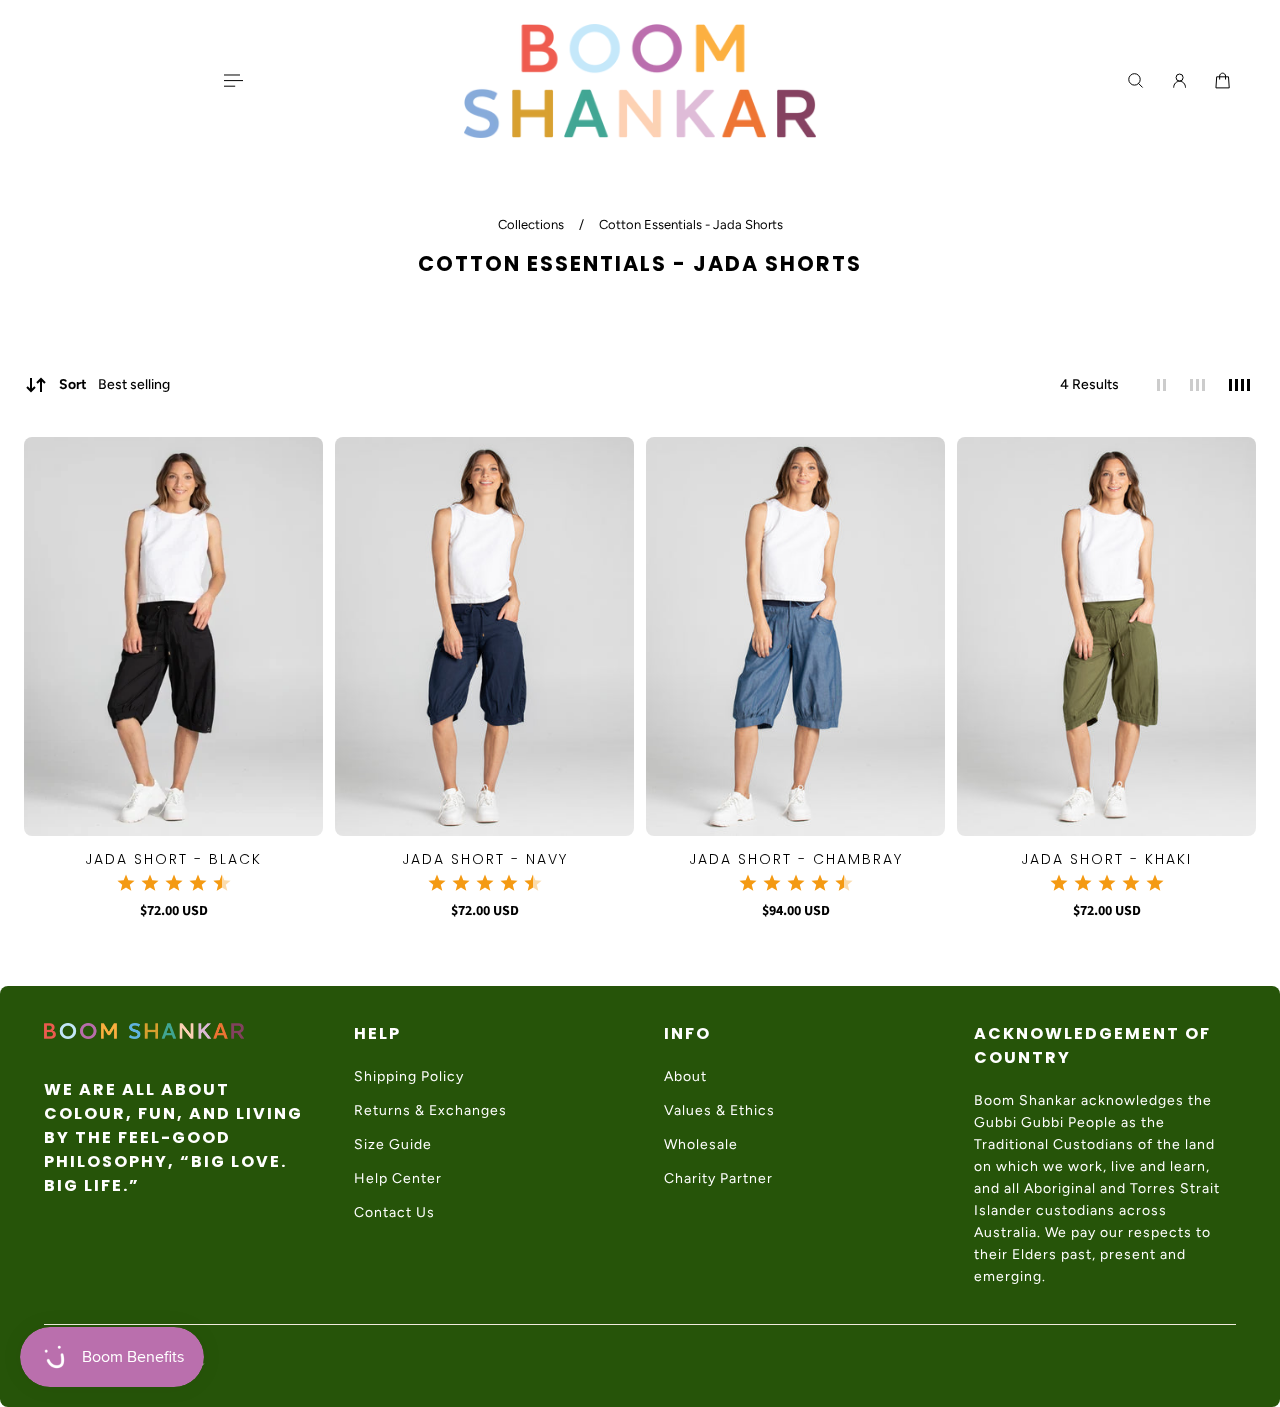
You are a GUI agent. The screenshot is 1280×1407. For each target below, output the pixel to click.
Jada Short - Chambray (796, 859)
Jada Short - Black (173, 859)
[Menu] (232, 80)
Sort (114, 384)
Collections (532, 224)
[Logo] (640, 81)
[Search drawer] (1135, 80)
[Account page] (1179, 80)
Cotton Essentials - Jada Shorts (691, 224)
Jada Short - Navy (485, 859)
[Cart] (1222, 80)
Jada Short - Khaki (1106, 859)
